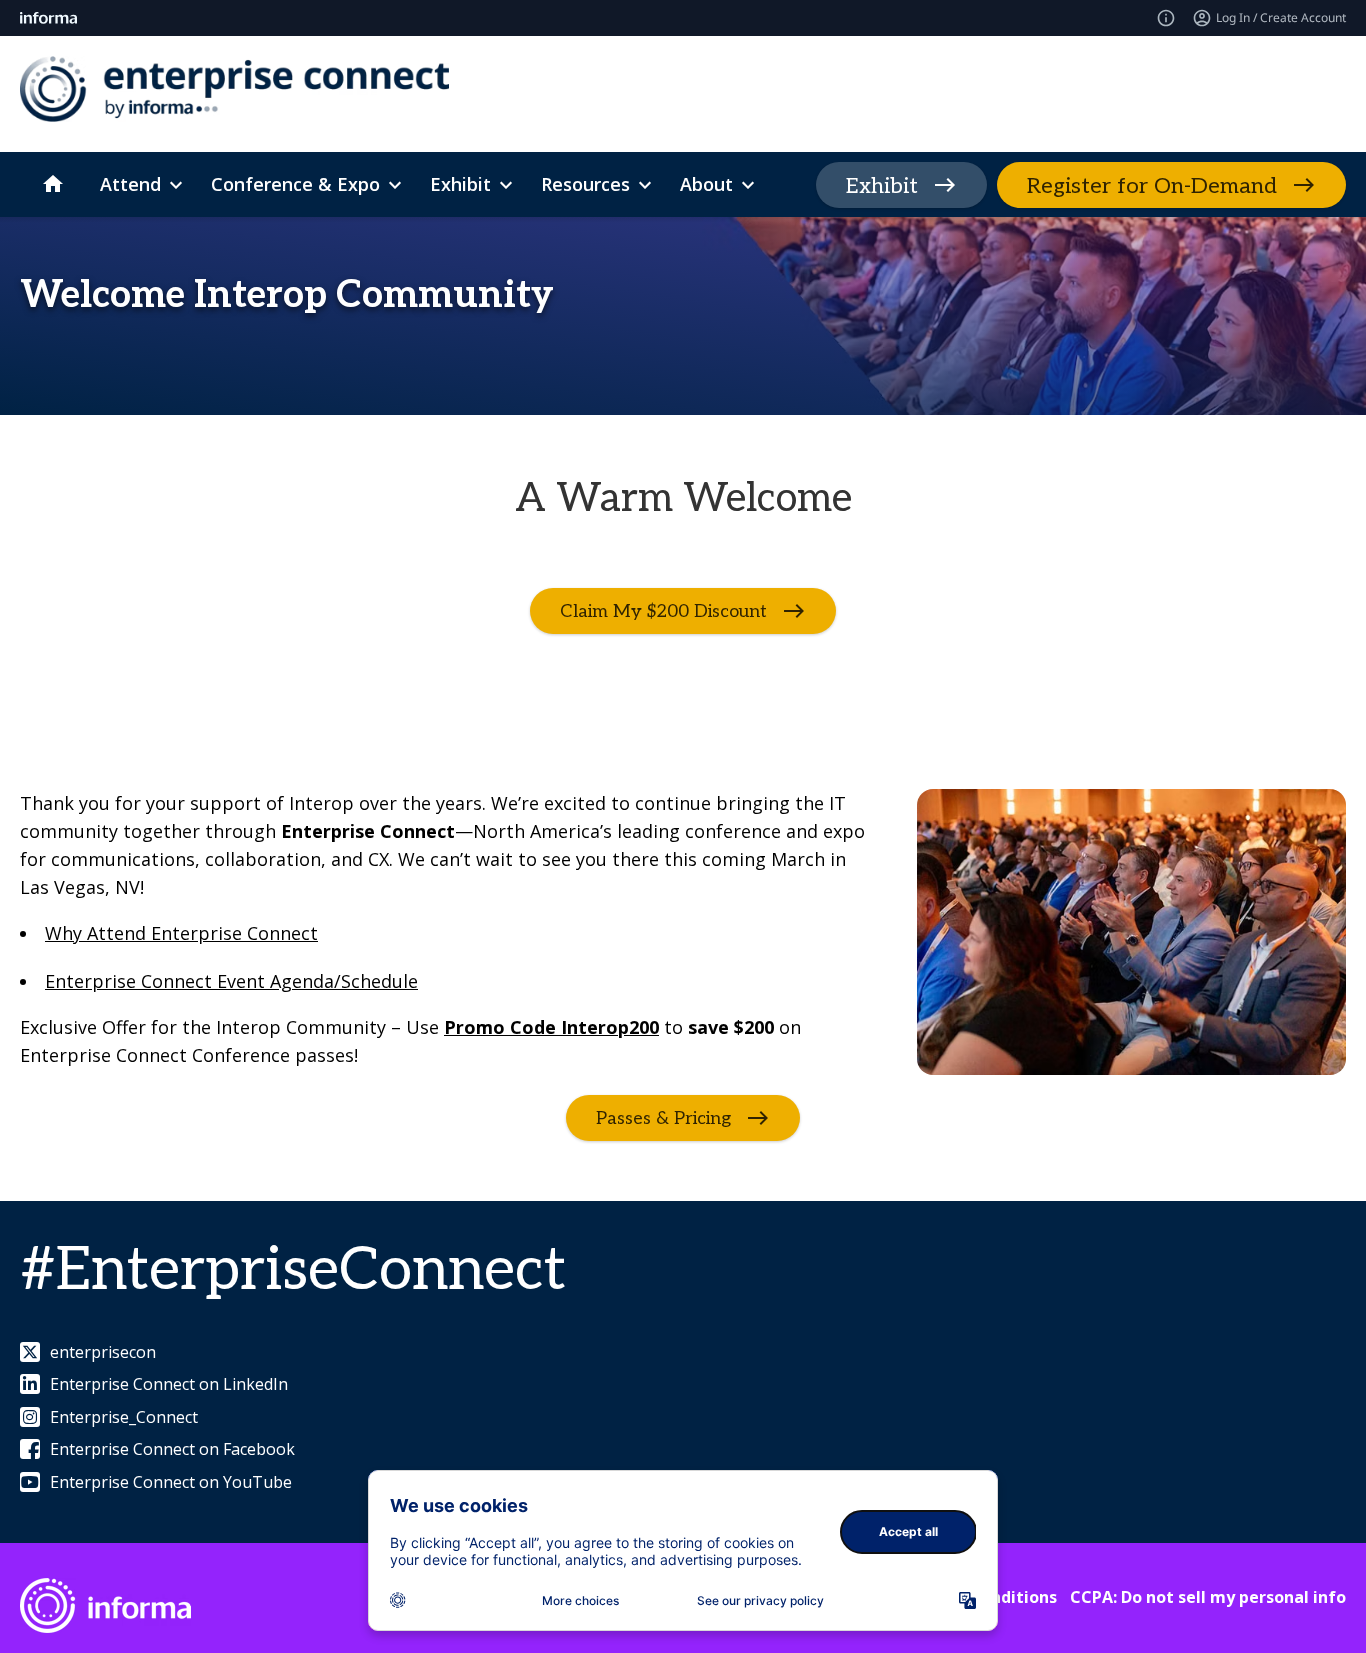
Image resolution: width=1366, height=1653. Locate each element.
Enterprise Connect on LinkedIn (169, 1384)
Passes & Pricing (663, 1118)
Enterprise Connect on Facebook (172, 1449)
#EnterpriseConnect (293, 1271)
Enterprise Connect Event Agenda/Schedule (231, 981)
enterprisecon (103, 1352)
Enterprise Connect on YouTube (171, 1482)
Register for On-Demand (1152, 186)
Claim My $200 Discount (663, 611)
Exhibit (882, 186)
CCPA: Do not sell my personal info (1208, 1597)
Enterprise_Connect (124, 1417)
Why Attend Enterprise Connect (181, 933)
